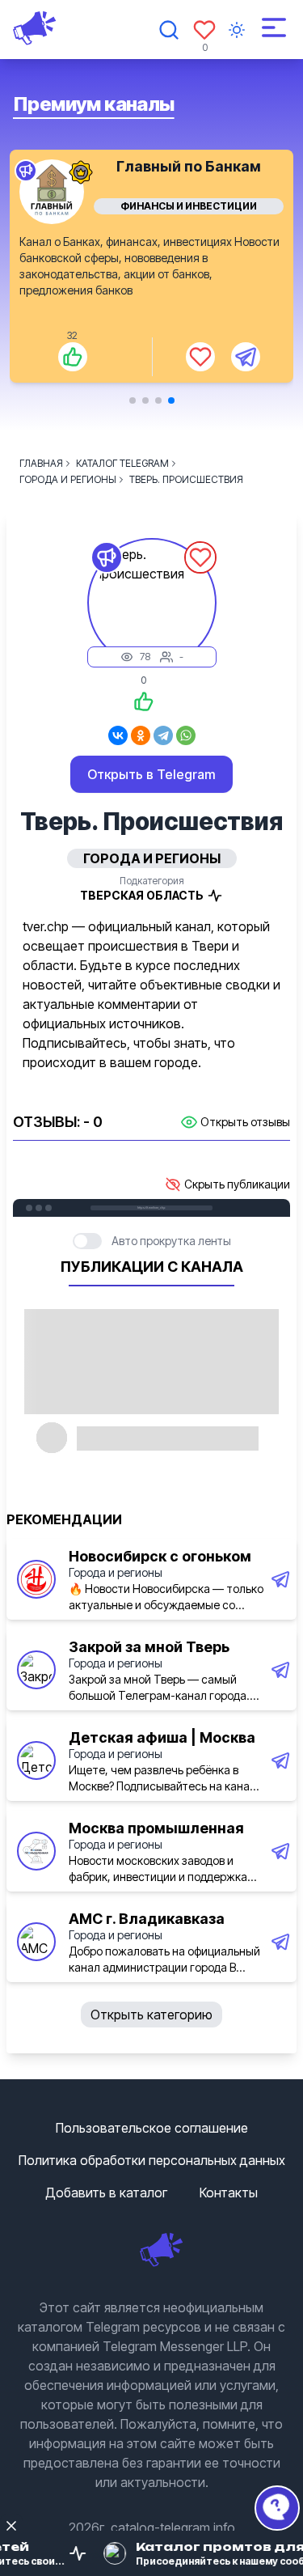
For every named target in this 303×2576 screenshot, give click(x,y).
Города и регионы (116, 1572)
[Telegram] (163, 735)
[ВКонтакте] (118, 735)
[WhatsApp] (186, 735)
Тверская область (142, 895)
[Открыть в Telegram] (246, 357)
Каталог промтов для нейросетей (189, 174)
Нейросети (189, 206)
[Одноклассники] (141, 735)
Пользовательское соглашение (152, 2128)
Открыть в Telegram (151, 774)
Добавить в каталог (106, 2193)
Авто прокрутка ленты (171, 1241)
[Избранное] (204, 30)
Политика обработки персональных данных (152, 2160)
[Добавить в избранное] (200, 357)
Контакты (229, 2193)
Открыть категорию (151, 2015)
